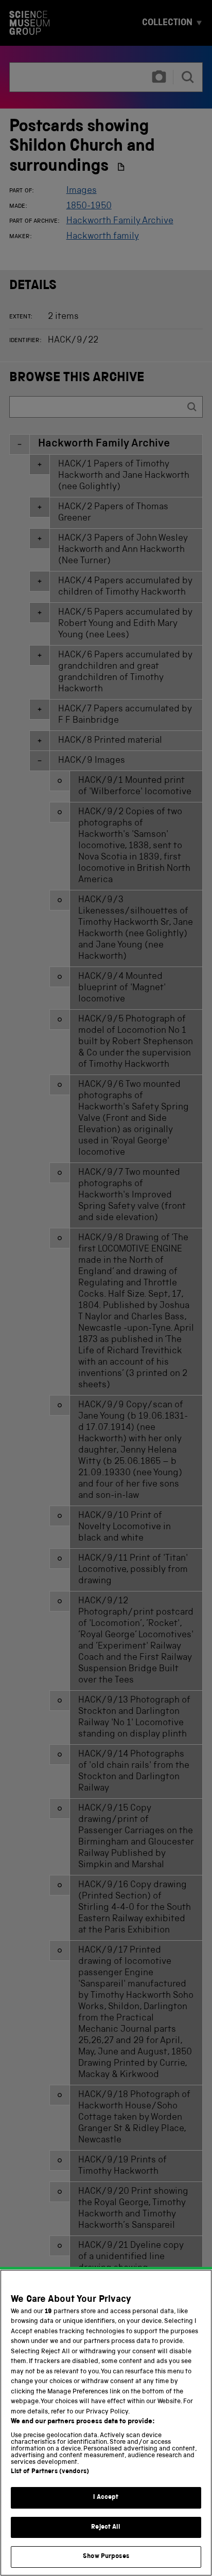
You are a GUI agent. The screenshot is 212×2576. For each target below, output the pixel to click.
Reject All (106, 2527)
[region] (106, 2423)
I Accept (106, 2498)
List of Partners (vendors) (50, 2472)
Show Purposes (106, 2557)
